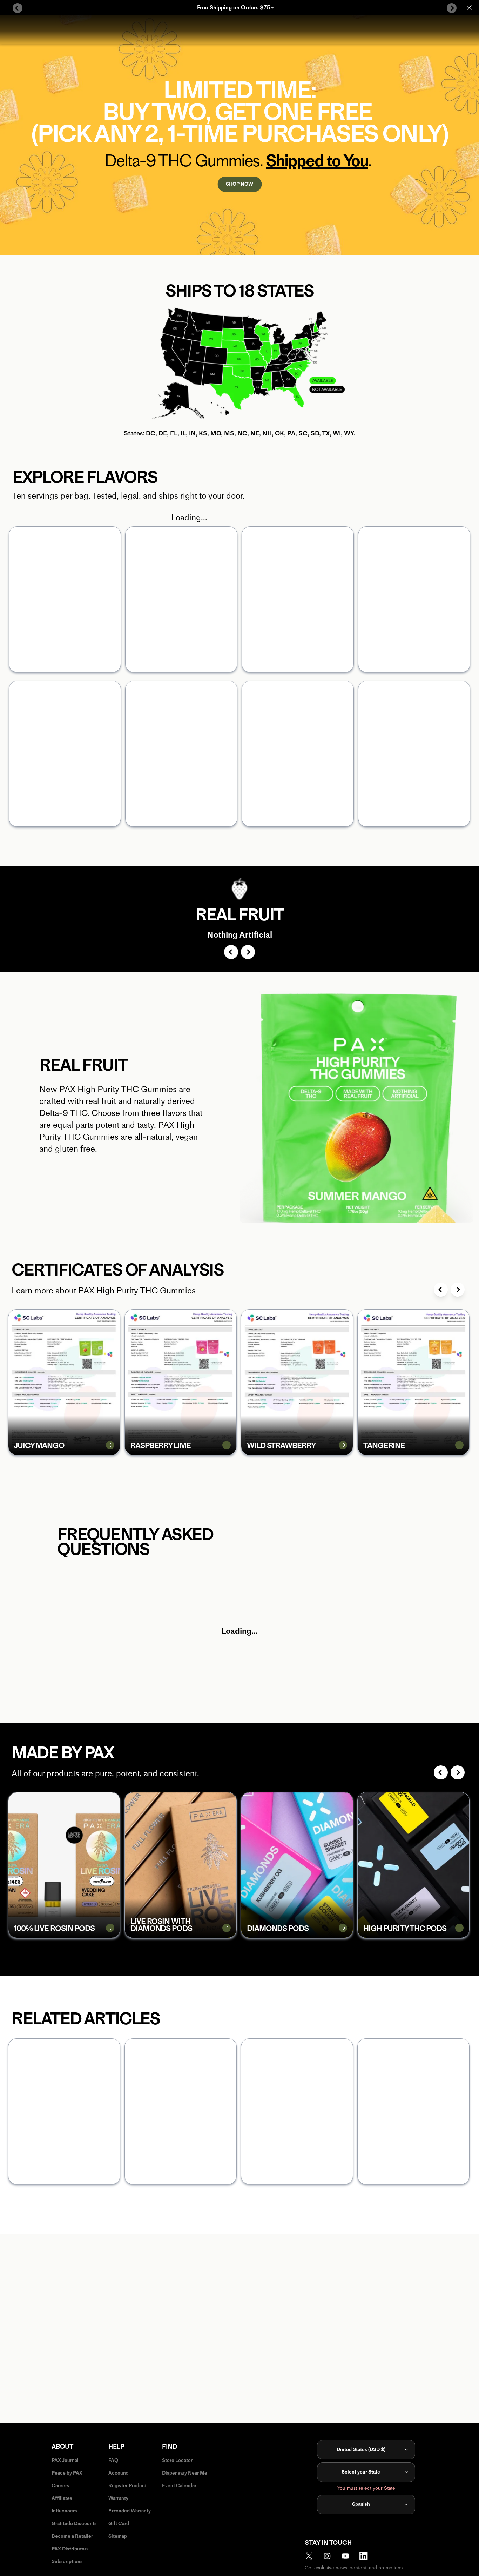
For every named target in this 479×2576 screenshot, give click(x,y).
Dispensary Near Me (185, 2473)
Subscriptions (67, 2561)
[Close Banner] (469, 8)
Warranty (118, 2498)
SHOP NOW (239, 184)
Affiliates (62, 2498)
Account (118, 2473)
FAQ (113, 2460)
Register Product (127, 2486)
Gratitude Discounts (74, 2524)
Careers (60, 2486)
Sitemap (118, 2536)
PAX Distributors (70, 2549)
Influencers (64, 2511)
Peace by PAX (67, 2473)
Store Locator (177, 2460)
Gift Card (119, 2524)
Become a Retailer (72, 2536)
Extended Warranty (130, 2511)
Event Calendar (179, 2486)
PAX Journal (65, 2460)
